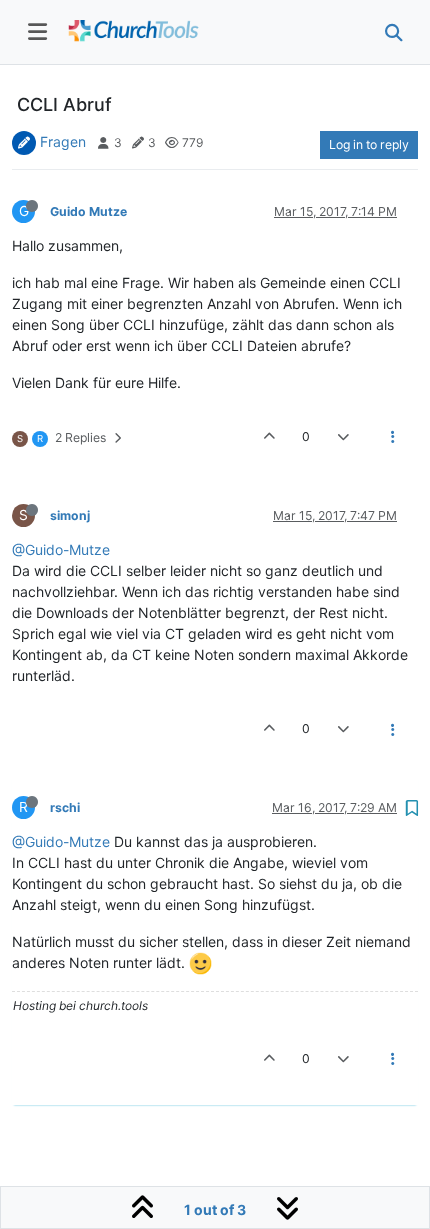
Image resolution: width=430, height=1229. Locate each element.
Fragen (63, 141)
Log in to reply (369, 144)
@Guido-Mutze (61, 549)
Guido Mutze (88, 211)
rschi (65, 807)
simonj (70, 515)
